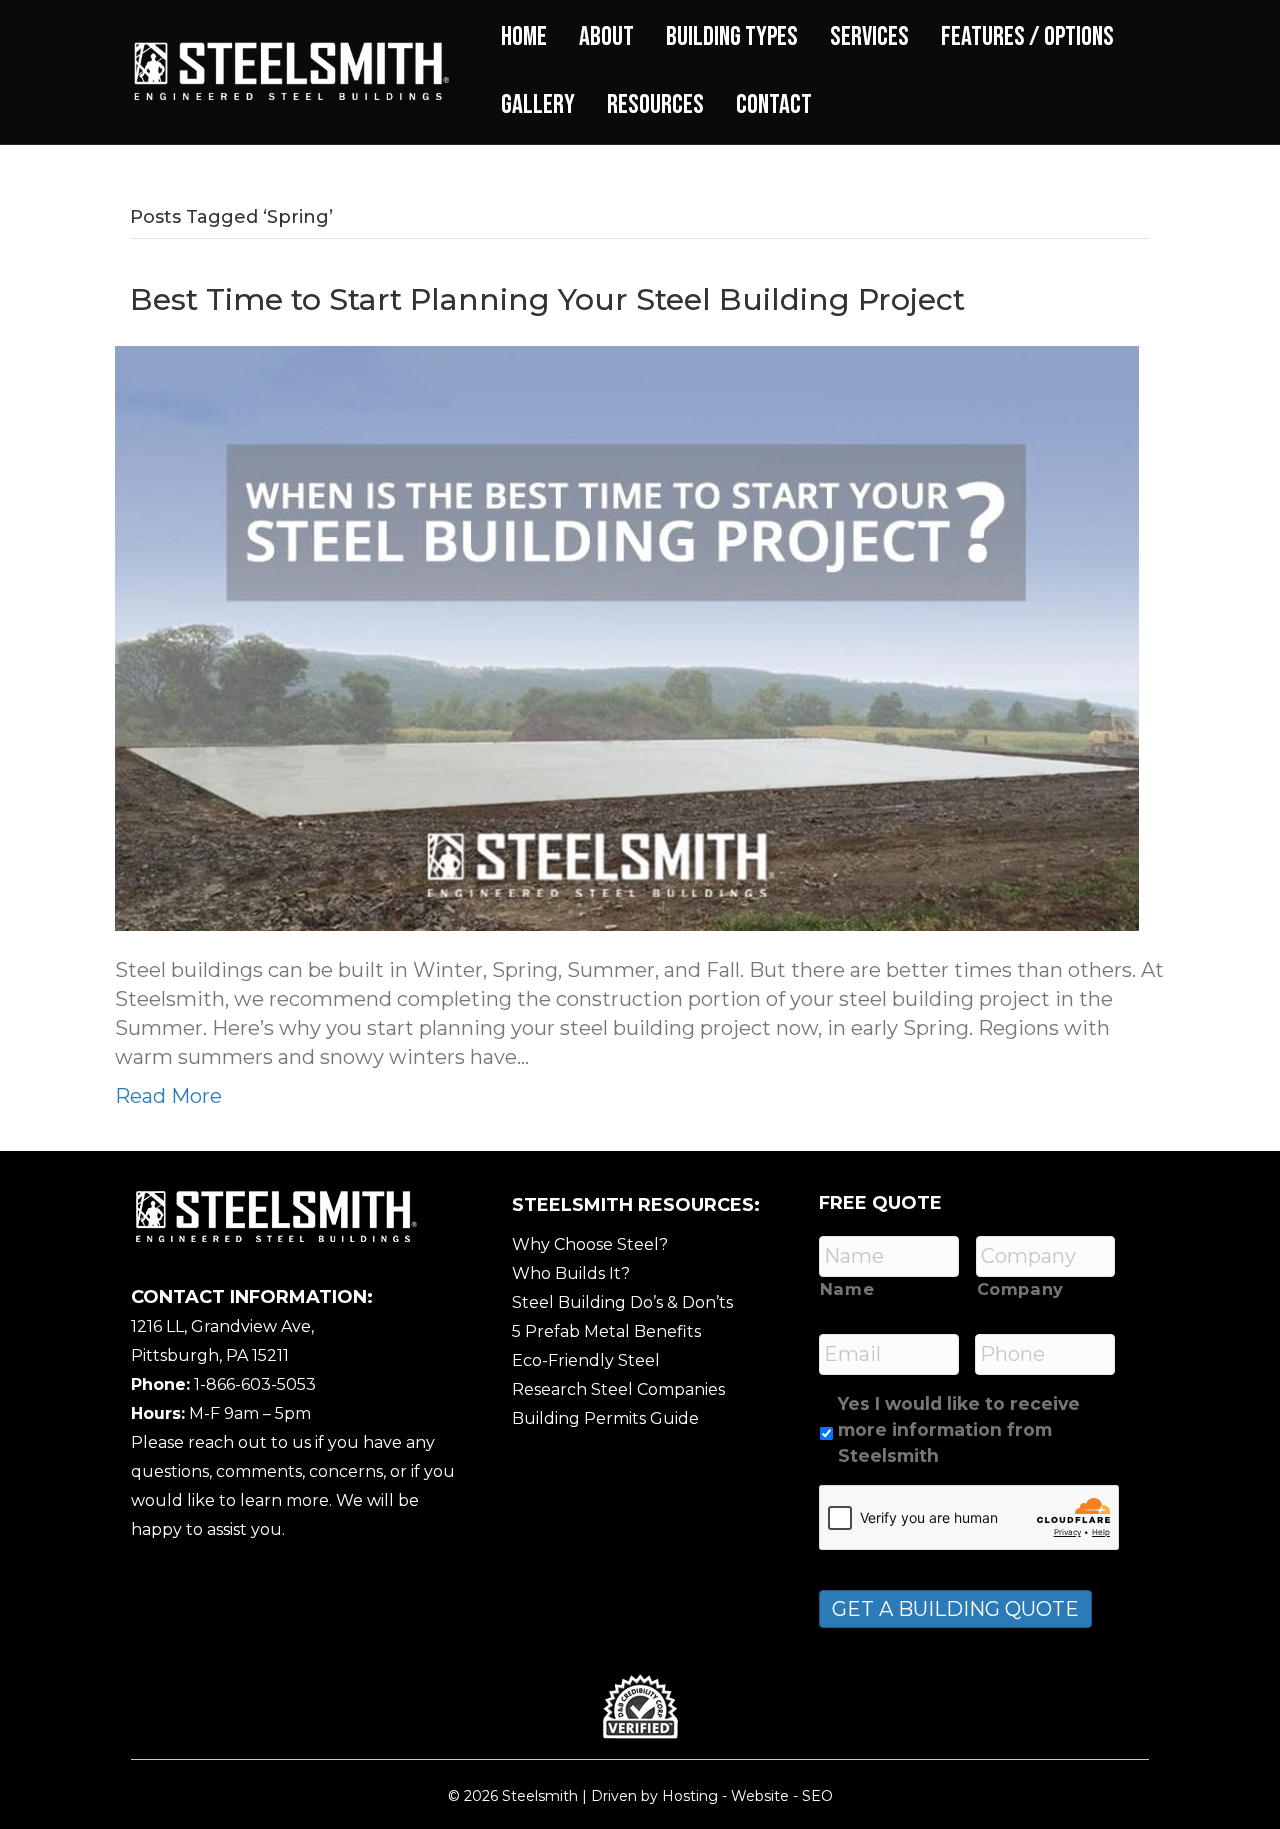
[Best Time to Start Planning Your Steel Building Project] (627, 637)
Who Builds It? (571, 1273)
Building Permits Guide (605, 1418)
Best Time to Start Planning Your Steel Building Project (547, 299)
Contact (774, 105)
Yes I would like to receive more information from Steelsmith (959, 1430)
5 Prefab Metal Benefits (606, 1331)
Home (524, 37)
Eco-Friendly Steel (586, 1360)
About (606, 37)
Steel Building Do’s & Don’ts (622, 1302)
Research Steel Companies (618, 1389)
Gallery (538, 105)
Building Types (732, 37)
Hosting (690, 1796)
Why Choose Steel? (590, 1244)
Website (760, 1796)
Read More (168, 1096)
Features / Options (1027, 37)
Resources (655, 105)
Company (1021, 1289)
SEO (817, 1796)
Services (869, 37)
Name (847, 1289)
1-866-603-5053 (255, 1384)
